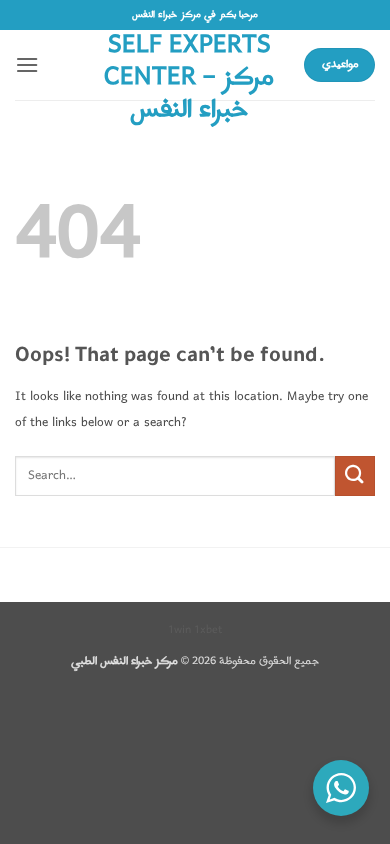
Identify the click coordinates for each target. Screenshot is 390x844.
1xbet (208, 630)
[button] (27, 64)
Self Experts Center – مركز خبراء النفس (189, 78)
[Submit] (355, 475)
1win (179, 630)
